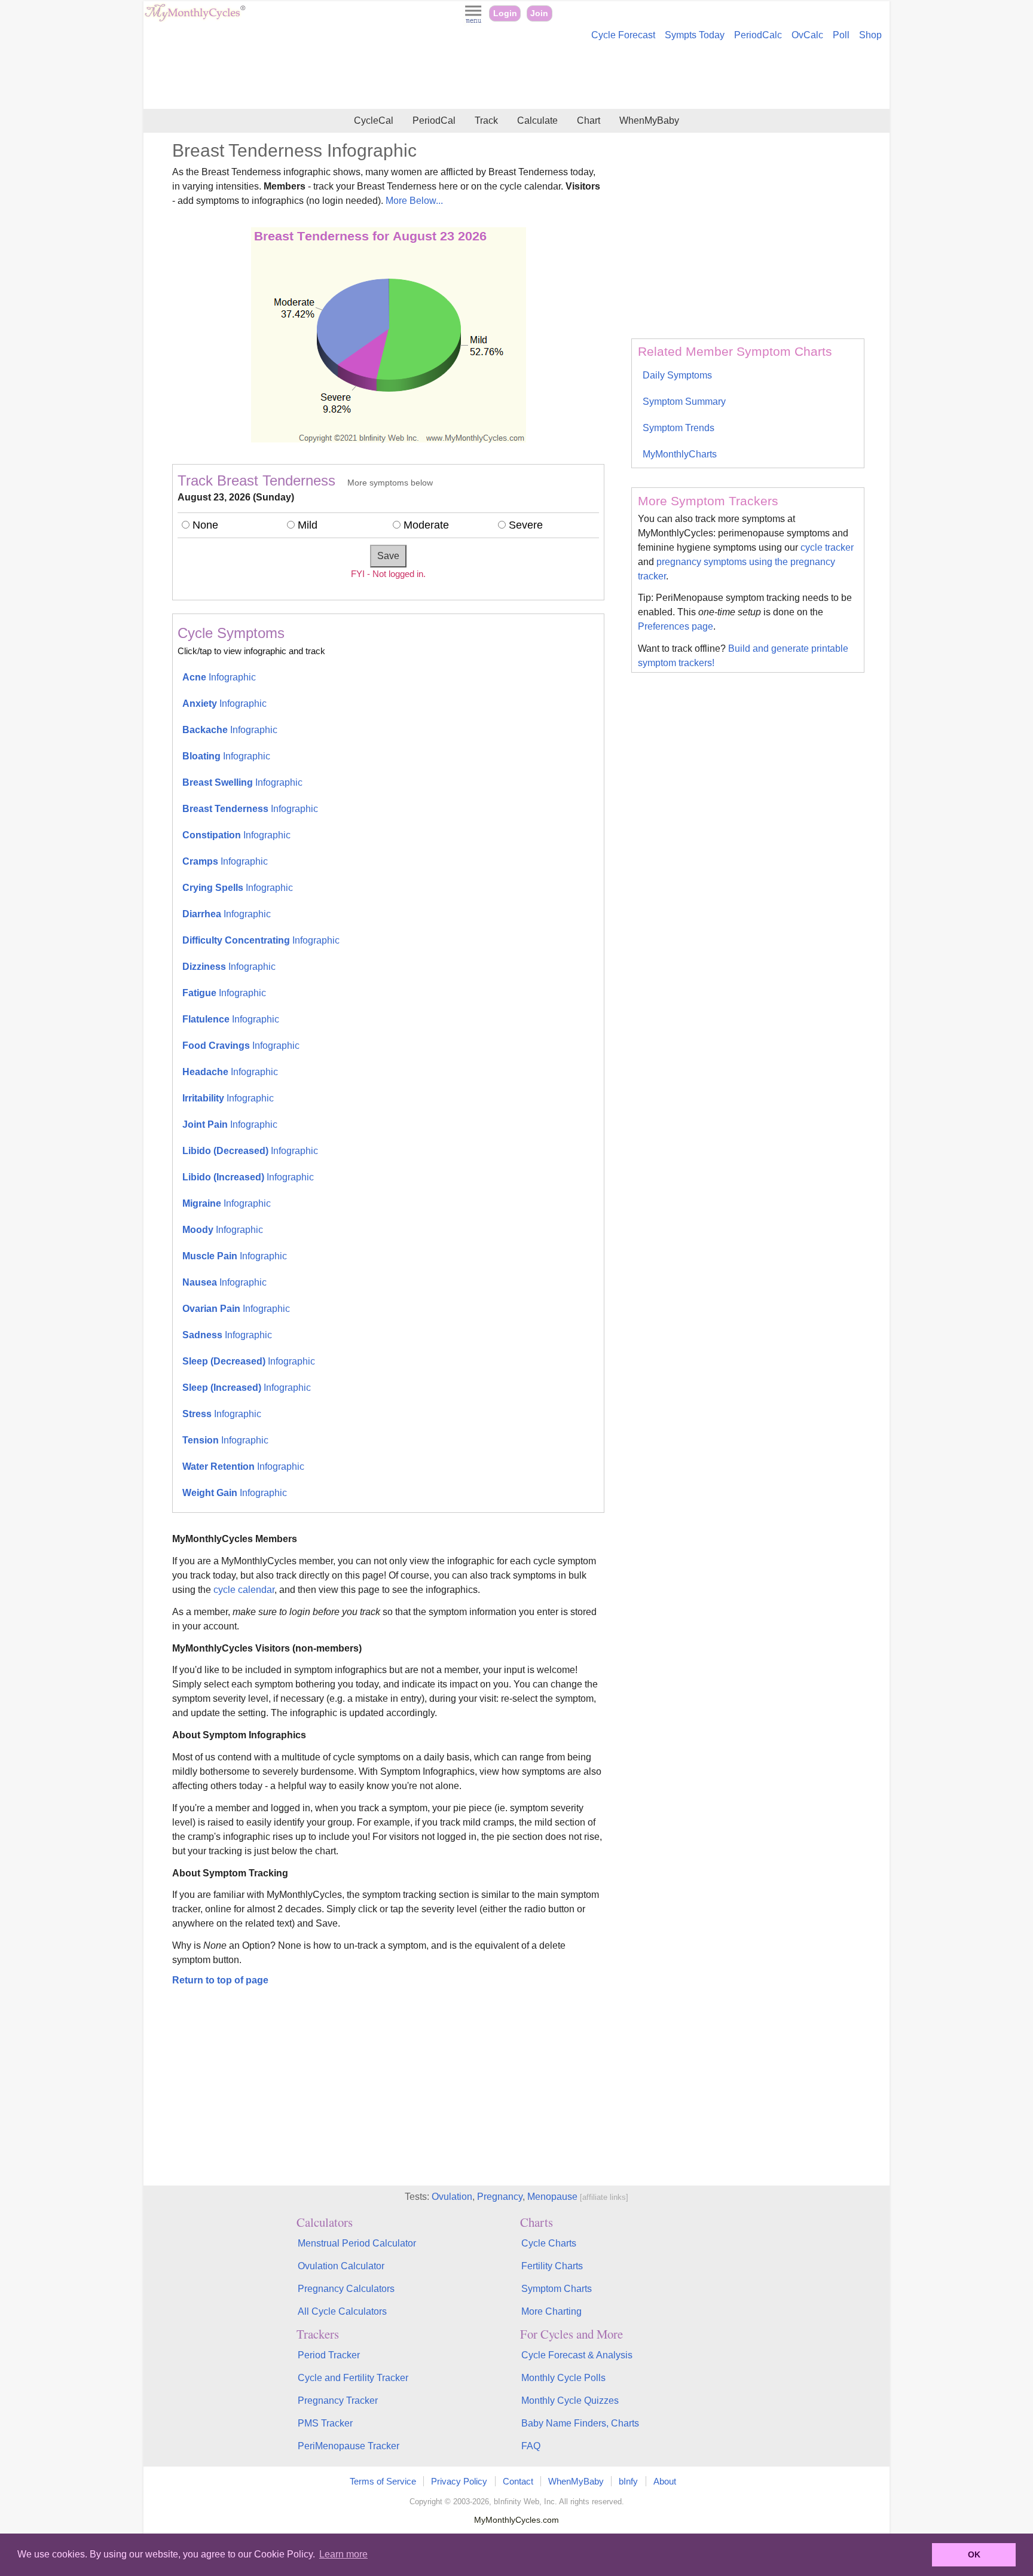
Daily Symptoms (677, 375)
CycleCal (374, 120)
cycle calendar (244, 1590)
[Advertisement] (516, 77)
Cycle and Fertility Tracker (353, 2378)
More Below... (414, 201)
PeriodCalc (758, 35)
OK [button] (974, 2554)
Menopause (552, 2197)
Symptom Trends (679, 428)
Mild (308, 525)
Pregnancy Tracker (338, 2400)
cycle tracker (827, 547)
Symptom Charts (557, 2289)
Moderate (426, 525)
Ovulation (452, 2197)
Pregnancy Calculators (346, 2289)
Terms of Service (383, 2481)
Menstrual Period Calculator (357, 2243)
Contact (518, 2481)
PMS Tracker (325, 2423)
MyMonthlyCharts (680, 454)
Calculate (537, 120)
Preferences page (676, 626)
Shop (870, 35)
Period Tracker (329, 2355)
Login (505, 13)
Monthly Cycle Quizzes (570, 2400)
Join (539, 13)
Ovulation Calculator (341, 2266)
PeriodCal (434, 120)
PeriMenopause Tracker (349, 2446)
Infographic (219, 677)
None (205, 525)
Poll (841, 35)
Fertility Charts (552, 2266)
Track (486, 120)
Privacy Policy (459, 2481)
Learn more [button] (343, 2554)
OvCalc (807, 35)
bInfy (628, 2481)
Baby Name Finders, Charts (580, 2423)
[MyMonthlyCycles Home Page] (195, 19)
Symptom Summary (684, 402)
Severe (526, 525)
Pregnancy (500, 2197)
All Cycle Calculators (342, 2311)
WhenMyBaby (649, 120)
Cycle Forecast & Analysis (577, 2355)
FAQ (531, 2446)
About (665, 2481)
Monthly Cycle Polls (563, 2378)
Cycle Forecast (623, 35)
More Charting (551, 2311)
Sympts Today (695, 35)
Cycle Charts (549, 2243)
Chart (589, 120)
